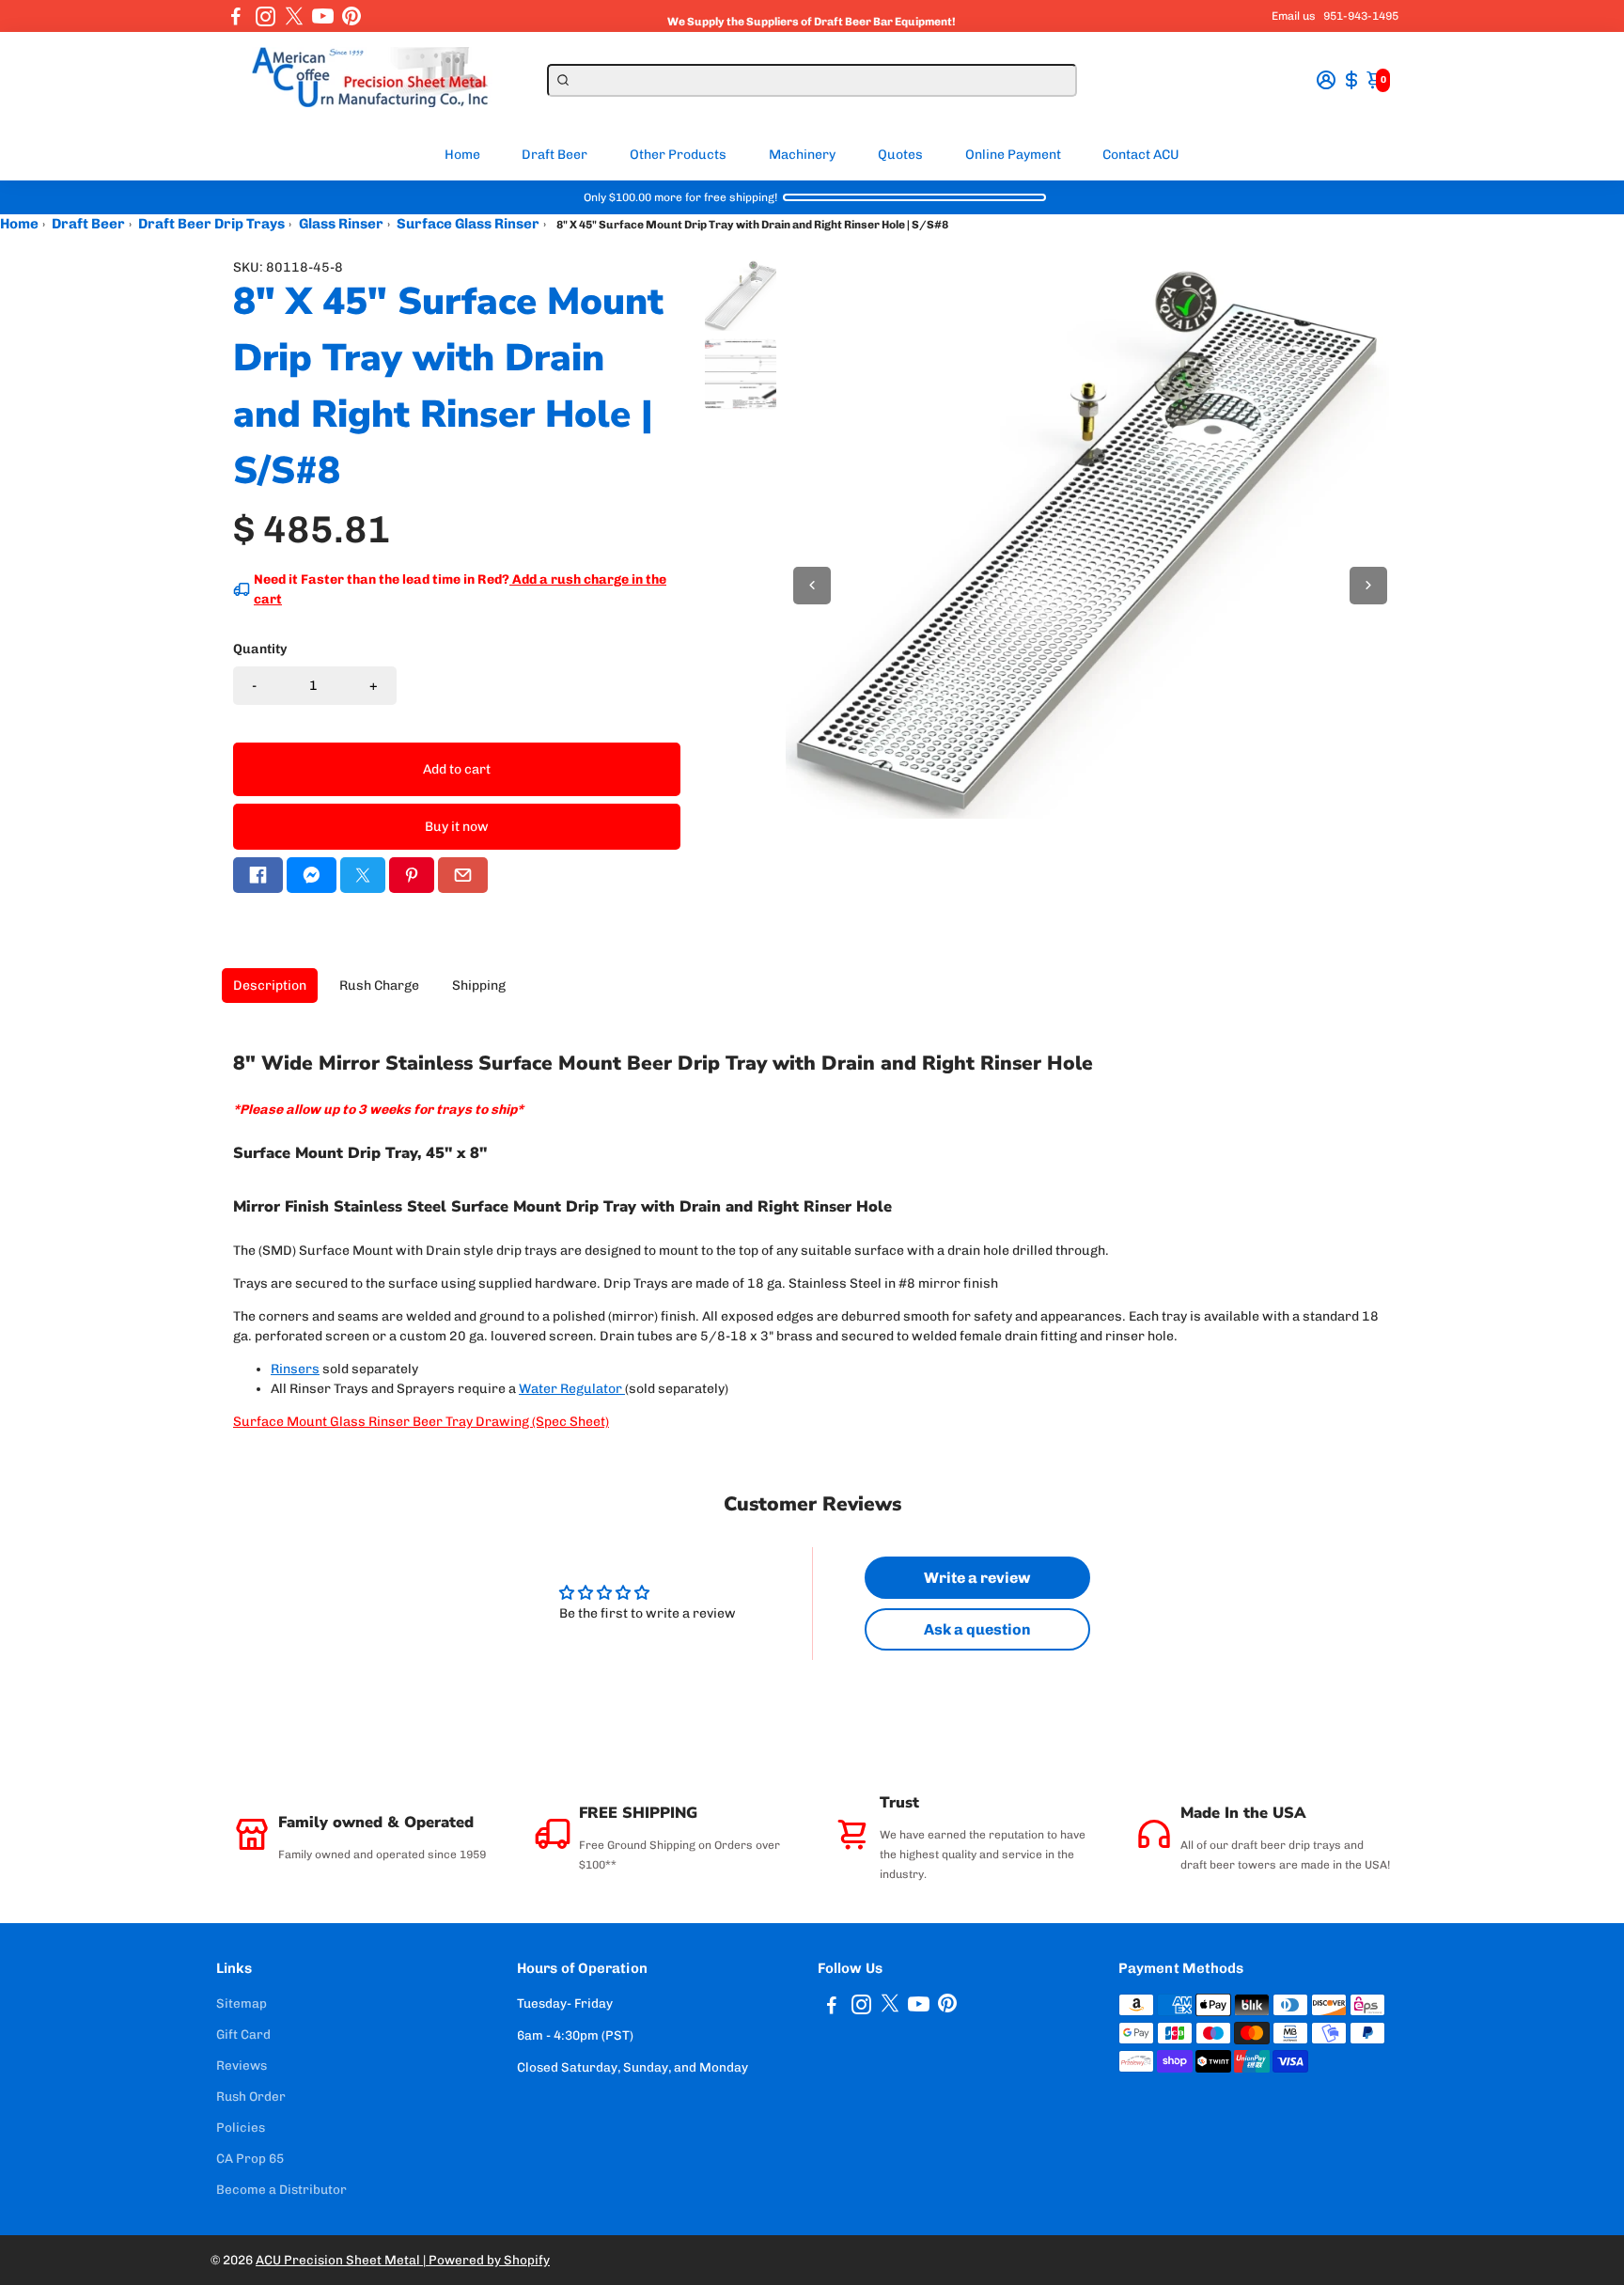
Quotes (900, 155)
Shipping (479, 986)
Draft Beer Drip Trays (211, 224)
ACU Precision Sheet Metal (339, 2260)
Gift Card (243, 2034)
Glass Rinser (341, 224)
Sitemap (242, 2003)
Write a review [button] (977, 1578)
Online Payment (1013, 155)
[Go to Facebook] (236, 16)
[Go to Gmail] (463, 875)
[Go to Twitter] (294, 16)
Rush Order (251, 2096)
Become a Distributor (281, 2189)
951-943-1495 (1361, 16)
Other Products (678, 155)
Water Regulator (570, 1389)
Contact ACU (1141, 155)
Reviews (242, 2065)
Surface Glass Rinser (468, 224)
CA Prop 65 (250, 2158)
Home (462, 155)
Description (270, 986)
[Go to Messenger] (312, 875)
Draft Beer (554, 155)
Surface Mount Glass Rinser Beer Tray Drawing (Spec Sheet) (421, 1422)
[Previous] (812, 586)
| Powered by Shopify (486, 2260)
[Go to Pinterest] (351, 16)
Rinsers (295, 1369)
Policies (241, 2127)
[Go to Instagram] (265, 16)
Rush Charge (379, 986)
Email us (1294, 16)
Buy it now (457, 827)
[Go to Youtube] (323, 16)
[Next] (1368, 586)
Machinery (802, 155)
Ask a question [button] (977, 1629)
